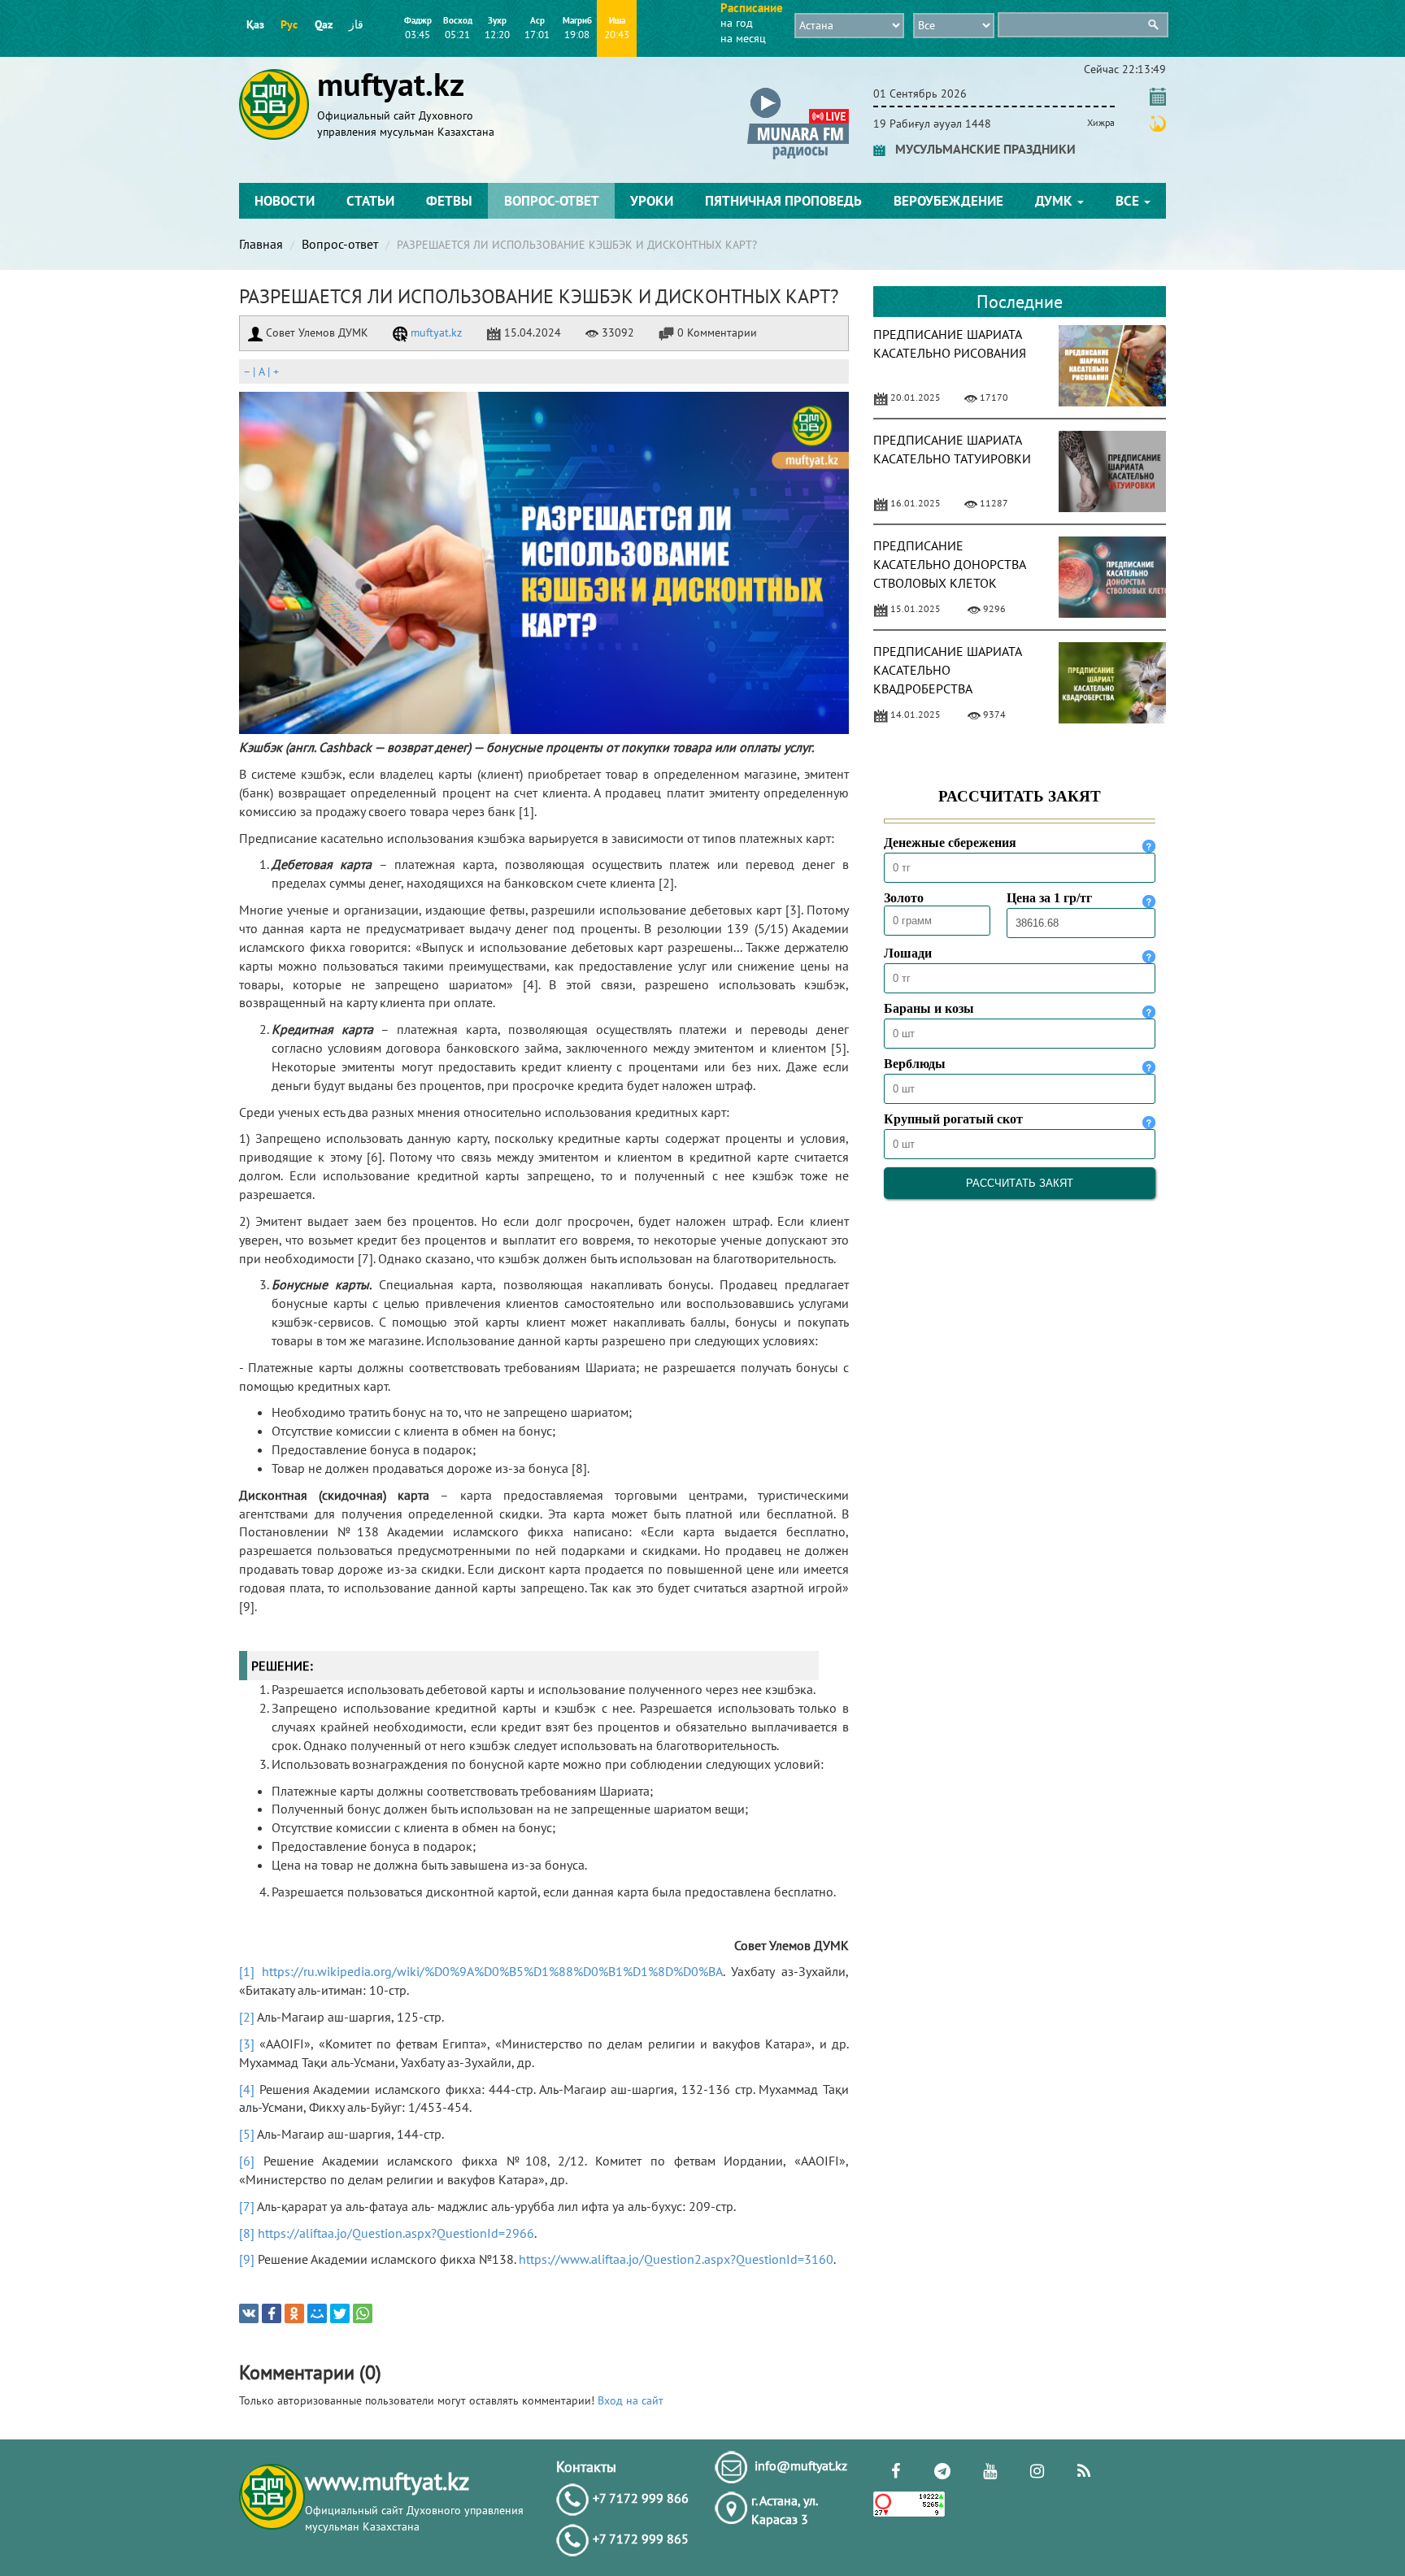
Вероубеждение (948, 201)
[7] (247, 2206)
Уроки (652, 201)
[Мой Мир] (317, 2313)
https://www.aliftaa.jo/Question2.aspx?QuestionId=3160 (676, 2259)
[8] (247, 2233)
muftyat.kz (435, 332)
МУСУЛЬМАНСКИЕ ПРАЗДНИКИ (981, 149)
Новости (285, 201)
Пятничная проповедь (783, 201)
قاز (356, 24)
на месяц (743, 38)
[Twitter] (340, 2313)
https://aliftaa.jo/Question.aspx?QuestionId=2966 (396, 2233)
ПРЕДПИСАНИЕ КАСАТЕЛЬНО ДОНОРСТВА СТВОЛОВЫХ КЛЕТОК (949, 564)
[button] (798, 91)
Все (1129, 201)
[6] (247, 2161)
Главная (261, 244)
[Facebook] (272, 2313)
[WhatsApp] (363, 2313)
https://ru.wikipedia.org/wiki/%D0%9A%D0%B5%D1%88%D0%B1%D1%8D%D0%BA (492, 1971)
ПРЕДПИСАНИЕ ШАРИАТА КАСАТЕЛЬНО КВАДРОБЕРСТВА (947, 670)
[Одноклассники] (294, 2313)
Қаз (255, 24)
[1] (247, 1971)
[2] (247, 2017)
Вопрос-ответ (552, 201)
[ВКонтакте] (249, 2313)
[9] (247, 2259)
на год (737, 23)
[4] (247, 2089)
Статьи (370, 201)
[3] (247, 2044)
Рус (289, 24)
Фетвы (449, 201)
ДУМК (1055, 201)
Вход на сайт (631, 2400)
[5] (247, 2134)
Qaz (324, 24)
